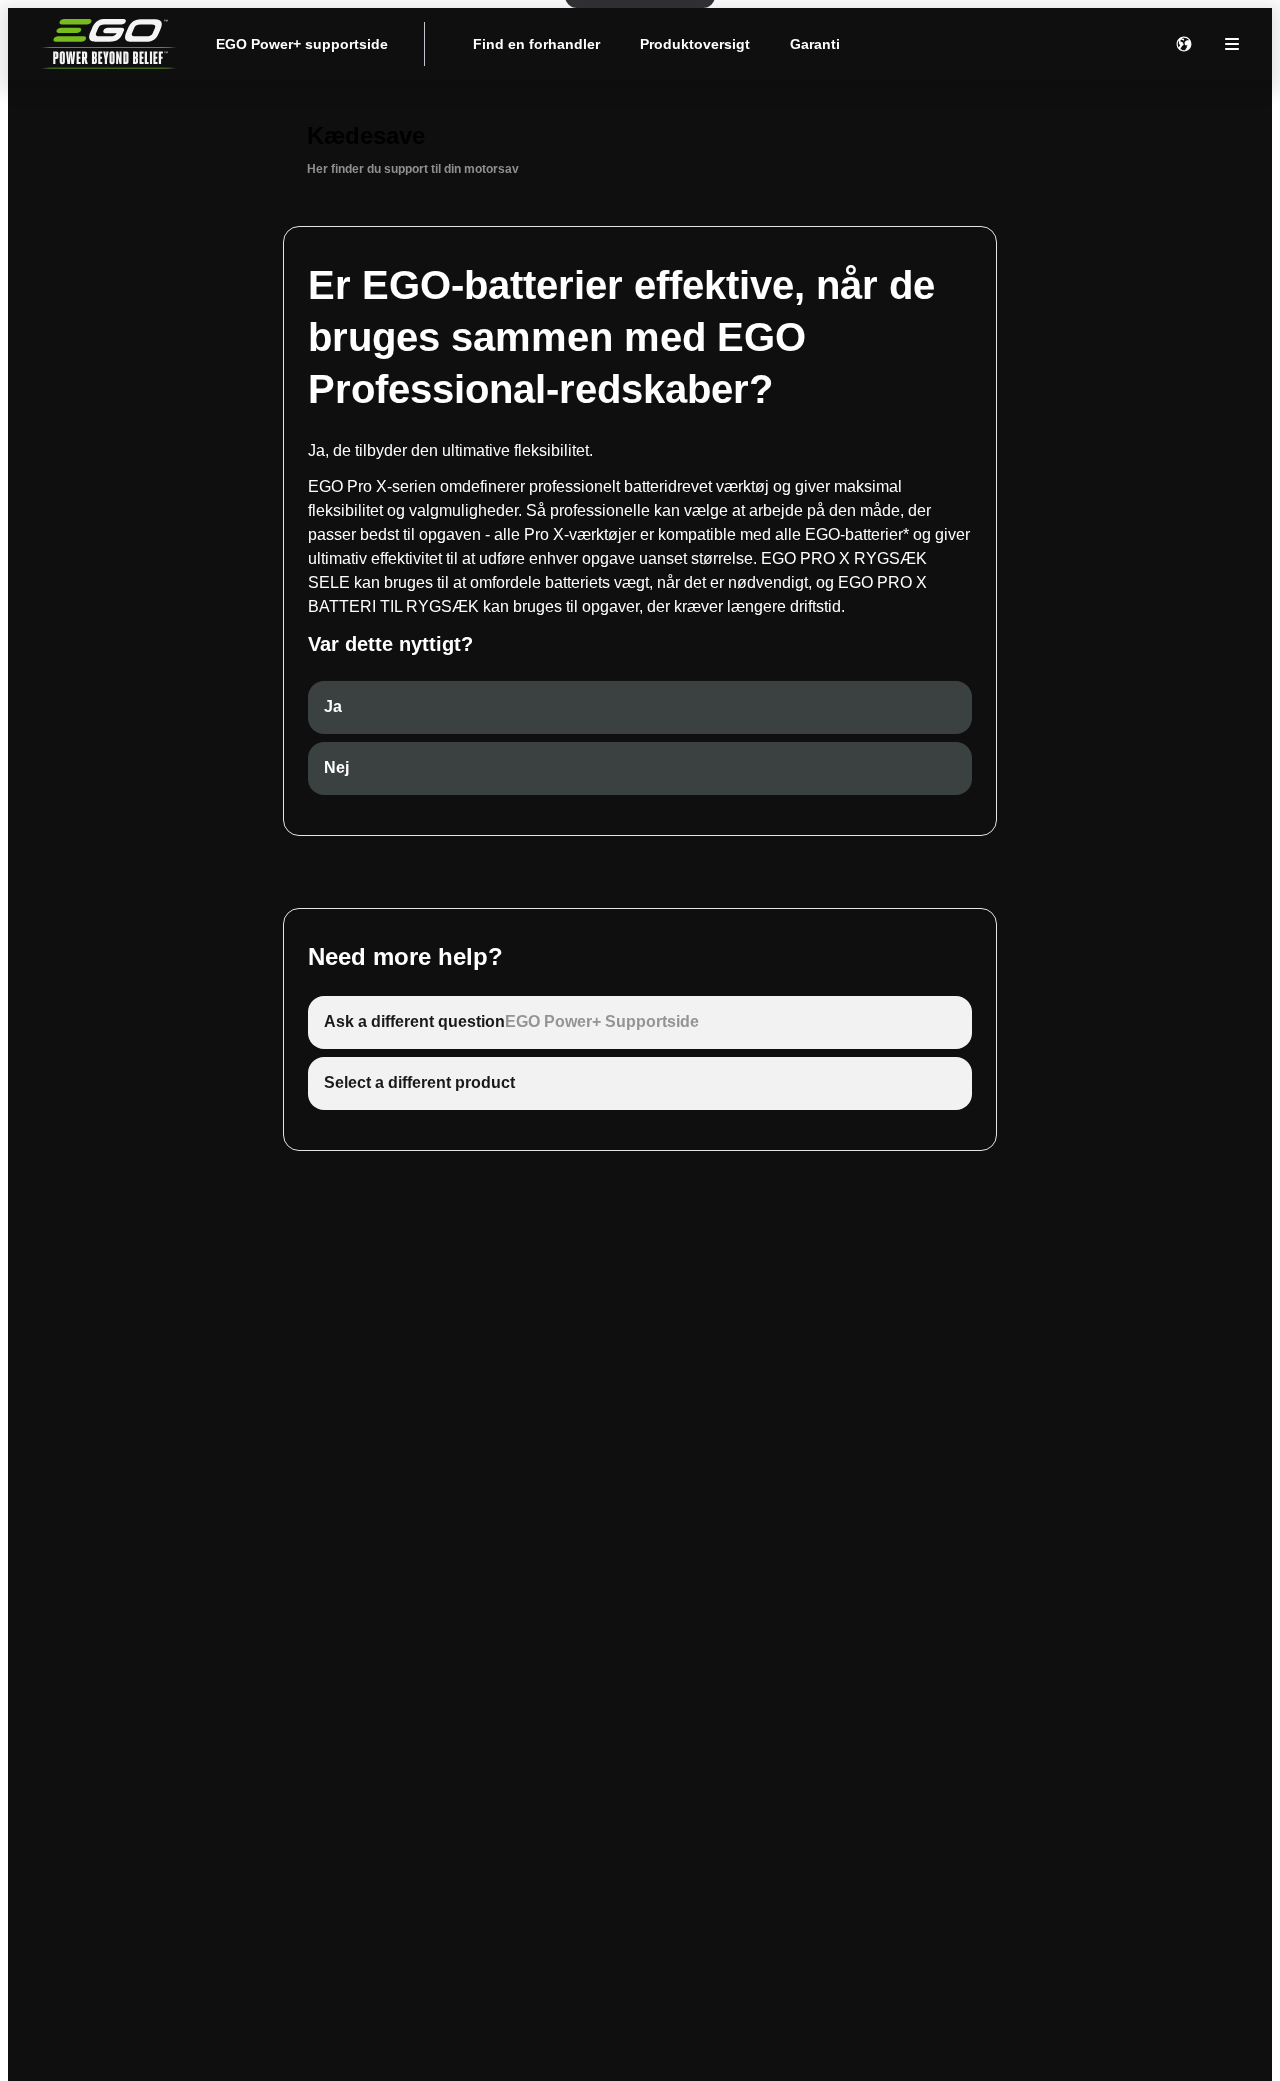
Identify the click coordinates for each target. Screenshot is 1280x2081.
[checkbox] (640, 707)
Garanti (815, 44)
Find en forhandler (536, 44)
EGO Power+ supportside (302, 44)
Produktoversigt (695, 44)
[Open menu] (1232, 44)
